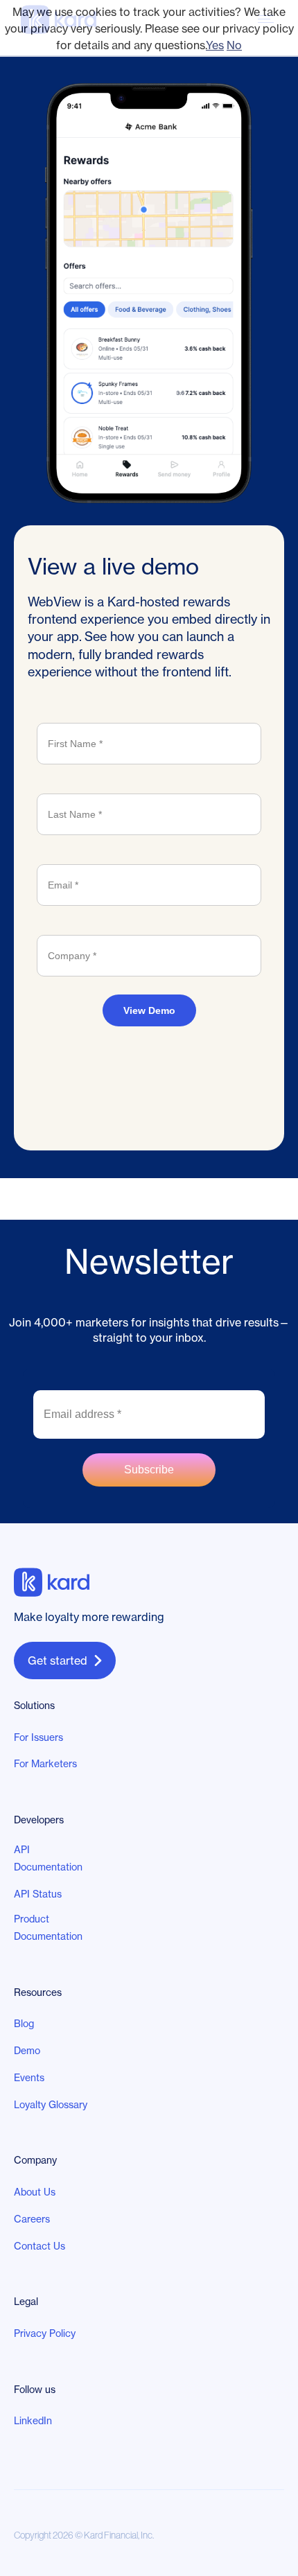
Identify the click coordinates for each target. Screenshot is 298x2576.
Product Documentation (48, 1928)
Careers (32, 2219)
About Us (35, 2192)
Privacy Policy (45, 2333)
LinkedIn (33, 2421)
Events (29, 2078)
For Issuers (38, 1737)
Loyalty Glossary (51, 2105)
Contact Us (40, 2246)
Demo (27, 2051)
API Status (38, 1894)
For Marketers (45, 1764)
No (234, 45)
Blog (24, 2024)
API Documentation (48, 1858)
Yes (215, 45)
